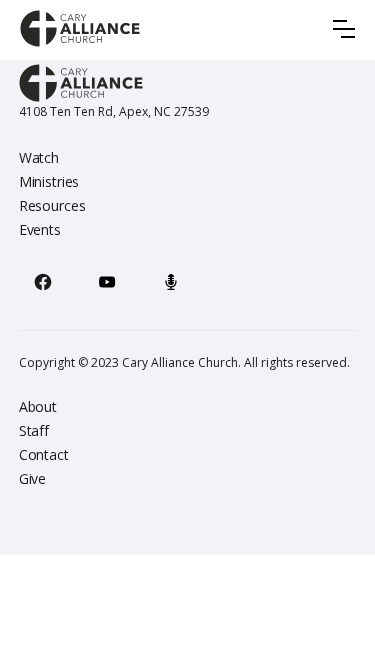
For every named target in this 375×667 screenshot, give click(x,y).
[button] (344, 29)
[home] (80, 28)
